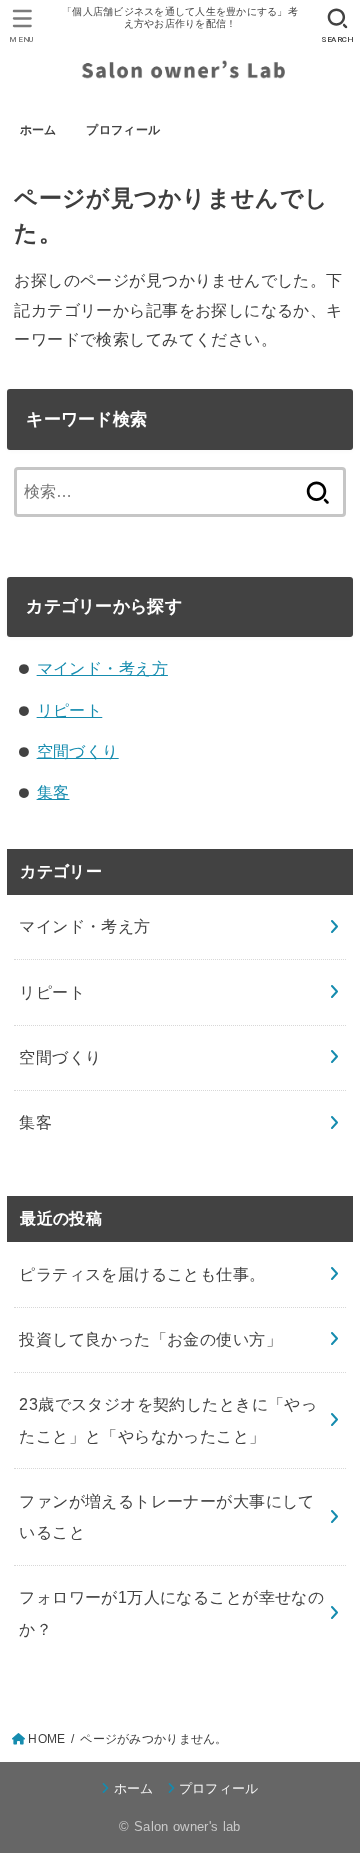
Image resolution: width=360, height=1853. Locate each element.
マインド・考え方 (102, 668)
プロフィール (123, 130)
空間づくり (78, 751)
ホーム (38, 130)
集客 (53, 792)
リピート (70, 710)
